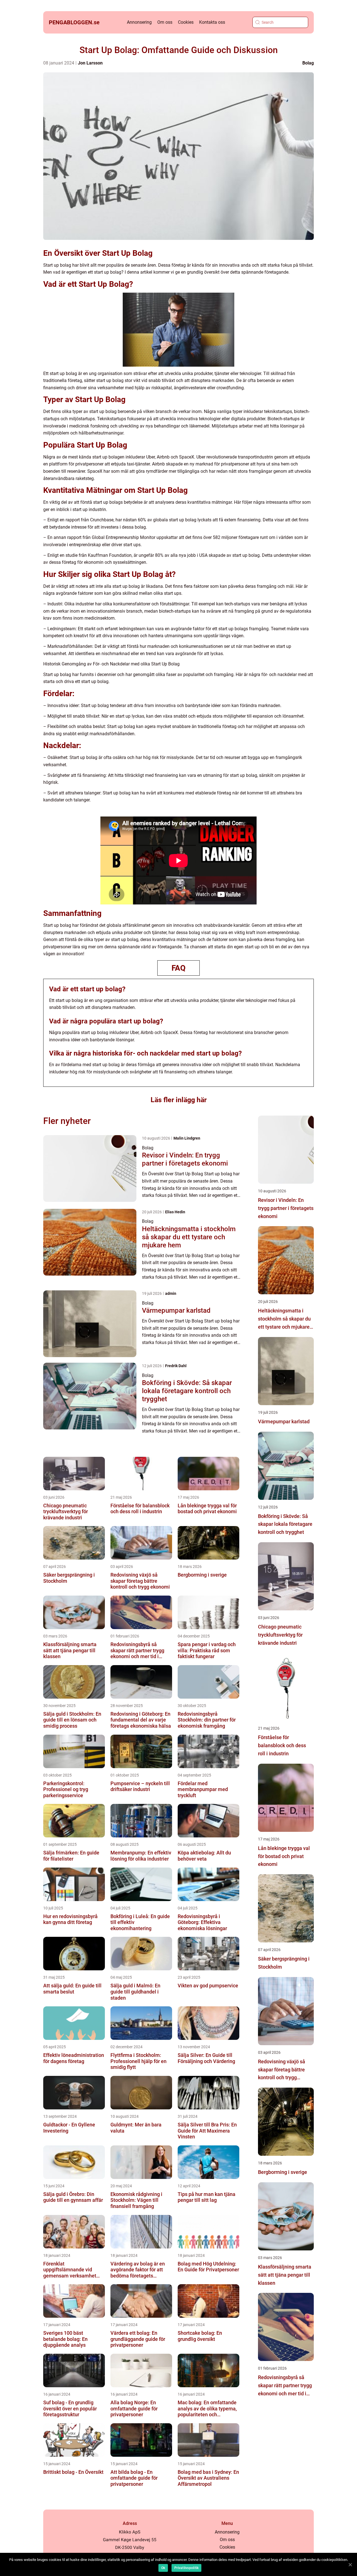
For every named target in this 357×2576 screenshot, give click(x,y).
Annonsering (139, 22)
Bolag (308, 63)
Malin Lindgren (187, 1138)
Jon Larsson (90, 63)
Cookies (186, 22)
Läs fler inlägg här (179, 1100)
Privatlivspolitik (186, 2568)
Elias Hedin (175, 1212)
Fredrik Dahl (176, 1366)
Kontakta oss (212, 22)
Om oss (165, 22)
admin (171, 1293)
